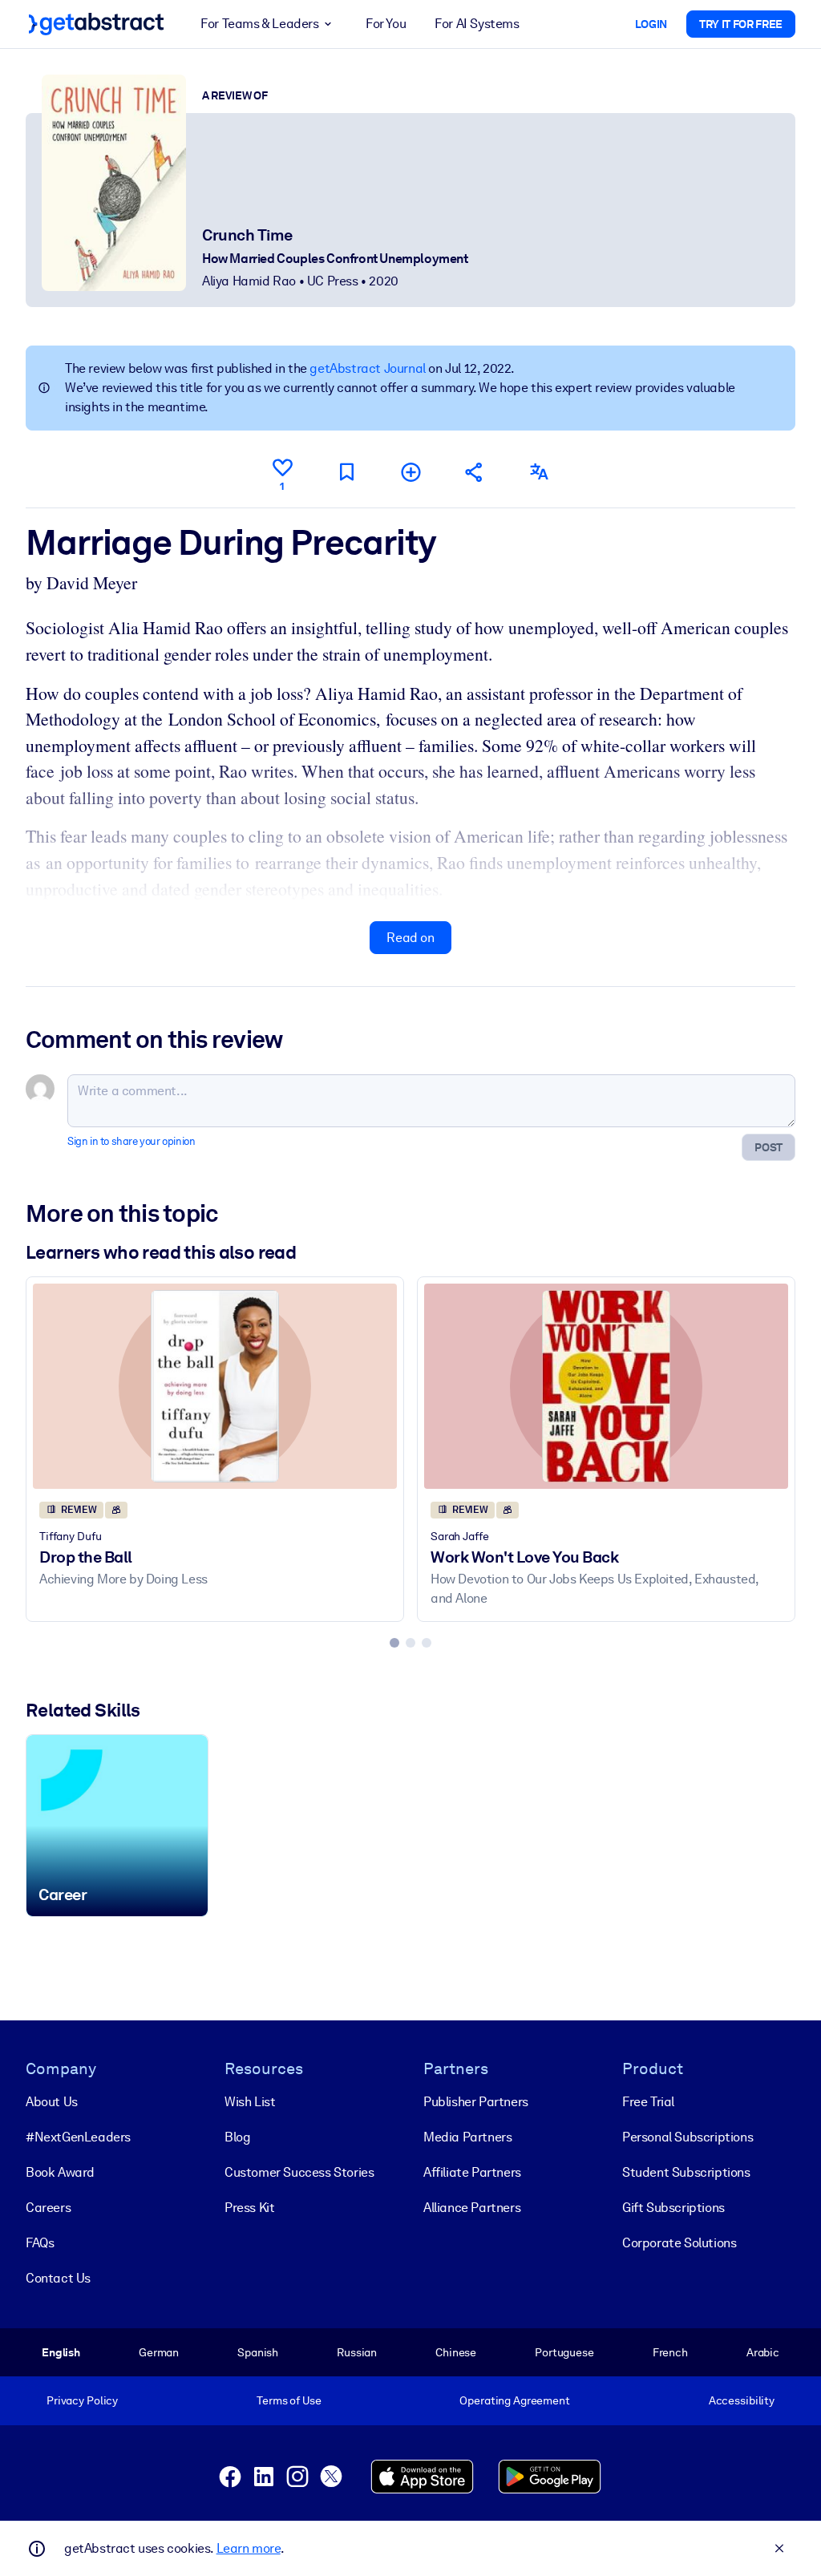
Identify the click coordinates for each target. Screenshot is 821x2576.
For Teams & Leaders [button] (259, 24)
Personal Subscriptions (688, 2137)
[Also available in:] (539, 472)
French (670, 2352)
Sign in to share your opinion (131, 1141)
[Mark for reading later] (346, 472)
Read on (410, 938)
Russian (357, 2352)
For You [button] (386, 24)
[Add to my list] (410, 472)
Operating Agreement (514, 2400)
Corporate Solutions (679, 2243)
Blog (237, 2137)
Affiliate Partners (472, 2172)
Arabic (763, 2352)
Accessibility (742, 2400)
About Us (52, 2102)
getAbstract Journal (367, 368)
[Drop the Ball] (215, 1386)
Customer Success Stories (299, 2172)
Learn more (249, 2548)
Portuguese (564, 2352)
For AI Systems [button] (477, 24)
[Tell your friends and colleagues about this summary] (475, 472)
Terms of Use (289, 2400)
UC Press (333, 281)
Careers (48, 2208)
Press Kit (249, 2208)
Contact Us (58, 2278)
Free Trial (648, 2102)
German (159, 2352)
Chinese (456, 2352)
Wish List (250, 2102)
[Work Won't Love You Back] (606, 1386)
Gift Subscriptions (673, 2208)
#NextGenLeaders (78, 2137)
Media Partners (467, 2137)
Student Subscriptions (686, 2172)
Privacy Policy (82, 2400)
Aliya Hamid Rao (249, 281)
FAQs (40, 2243)
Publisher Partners (476, 2102)
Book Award (60, 2172)
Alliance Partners (472, 2208)
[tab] (394, 1643)
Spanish (258, 2352)
